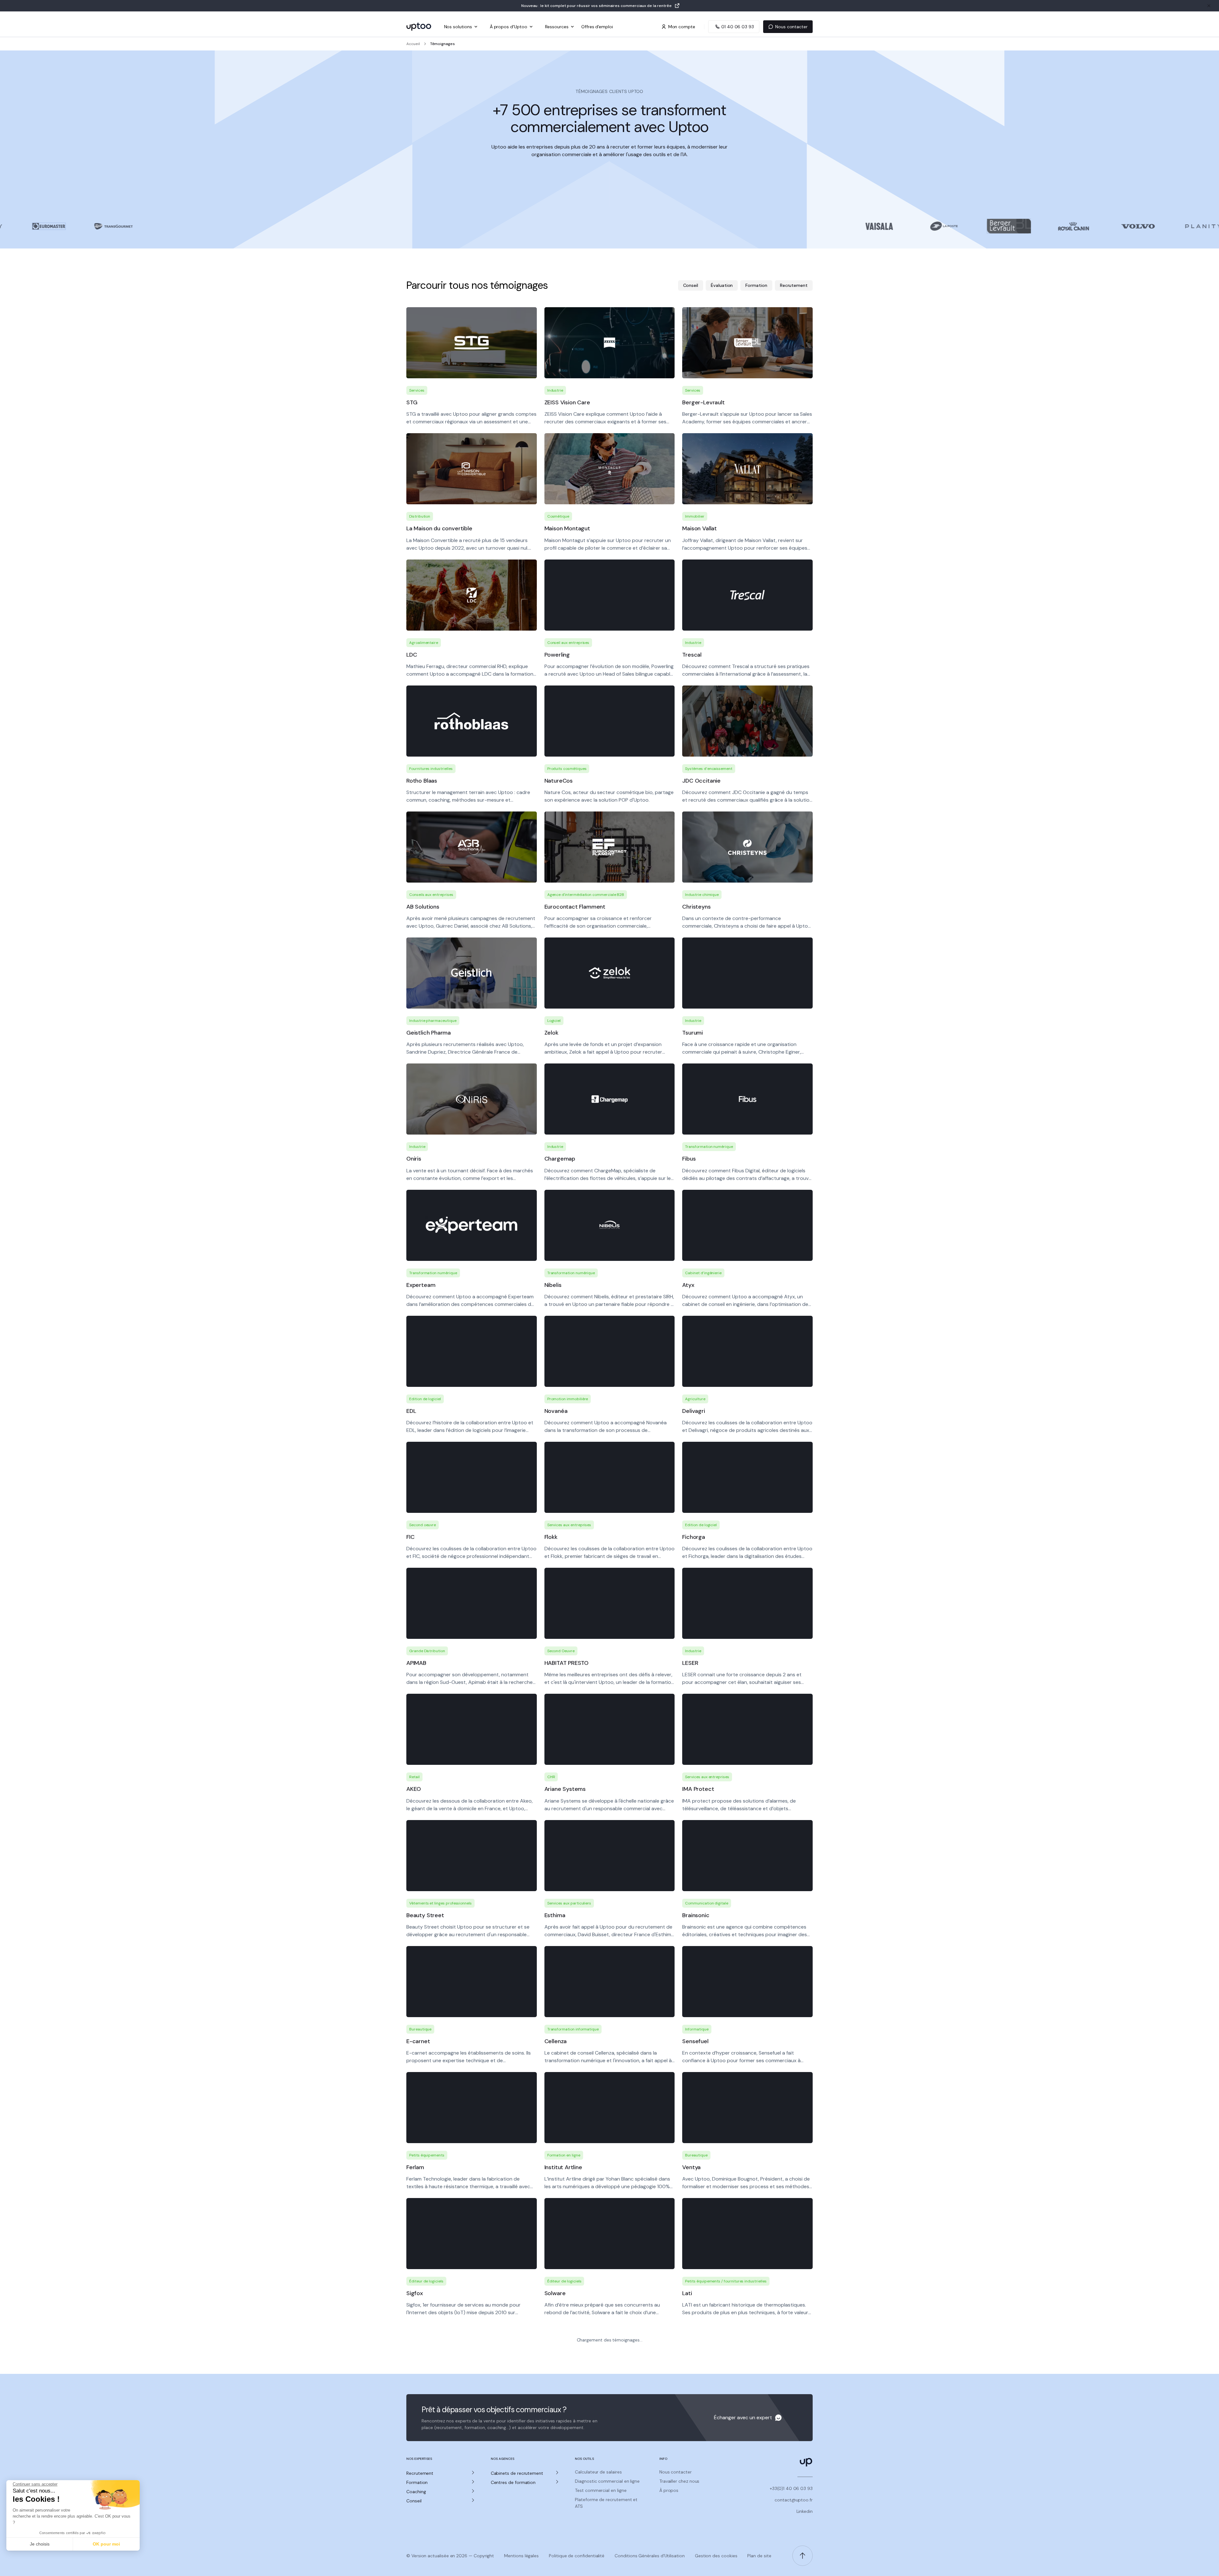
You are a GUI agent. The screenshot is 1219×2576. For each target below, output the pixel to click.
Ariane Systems (565, 1789)
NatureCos (559, 781)
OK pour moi (106, 2544)
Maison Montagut (567, 528)
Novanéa (556, 1411)
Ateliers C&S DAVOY (571, 2546)
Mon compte (682, 27)
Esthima (555, 1915)
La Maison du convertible (439, 528)
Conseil (691, 285)
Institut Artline (563, 2167)
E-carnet (418, 2041)
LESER (690, 1663)
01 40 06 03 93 (738, 27)
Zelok (551, 1033)
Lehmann (418, 2419)
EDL (411, 1411)
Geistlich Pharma (429, 1033)
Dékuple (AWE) (426, 2546)
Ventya (691, 2167)
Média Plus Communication (718, 2419)
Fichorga (694, 1537)
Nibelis (553, 1285)
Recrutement (794, 285)
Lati (687, 2293)
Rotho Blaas (422, 781)
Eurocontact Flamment (575, 907)
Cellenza (556, 2041)
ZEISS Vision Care (567, 402)
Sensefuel (695, 2041)
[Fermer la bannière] (1209, 6)
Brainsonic (696, 1915)
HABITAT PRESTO (566, 1663)
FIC (410, 1537)
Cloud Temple (700, 2546)
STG (412, 402)
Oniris (414, 1159)
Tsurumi (693, 1033)
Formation (756, 285)
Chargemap (560, 1159)
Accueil (413, 44)
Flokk (551, 1537)
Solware (555, 2293)
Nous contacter (791, 27)
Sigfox (415, 2293)
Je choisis (40, 2544)
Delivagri (693, 1411)
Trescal (692, 655)
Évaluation (722, 285)
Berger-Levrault (703, 402)
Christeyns (696, 907)
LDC (412, 655)
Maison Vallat (699, 528)
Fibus (689, 1159)
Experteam (421, 1285)
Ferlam (415, 2167)
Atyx (688, 1285)
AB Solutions (423, 907)
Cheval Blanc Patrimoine (576, 2419)
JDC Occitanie (701, 781)
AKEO (414, 1789)
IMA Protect (698, 1789)
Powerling (557, 655)
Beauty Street (425, 1915)
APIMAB (416, 1663)
